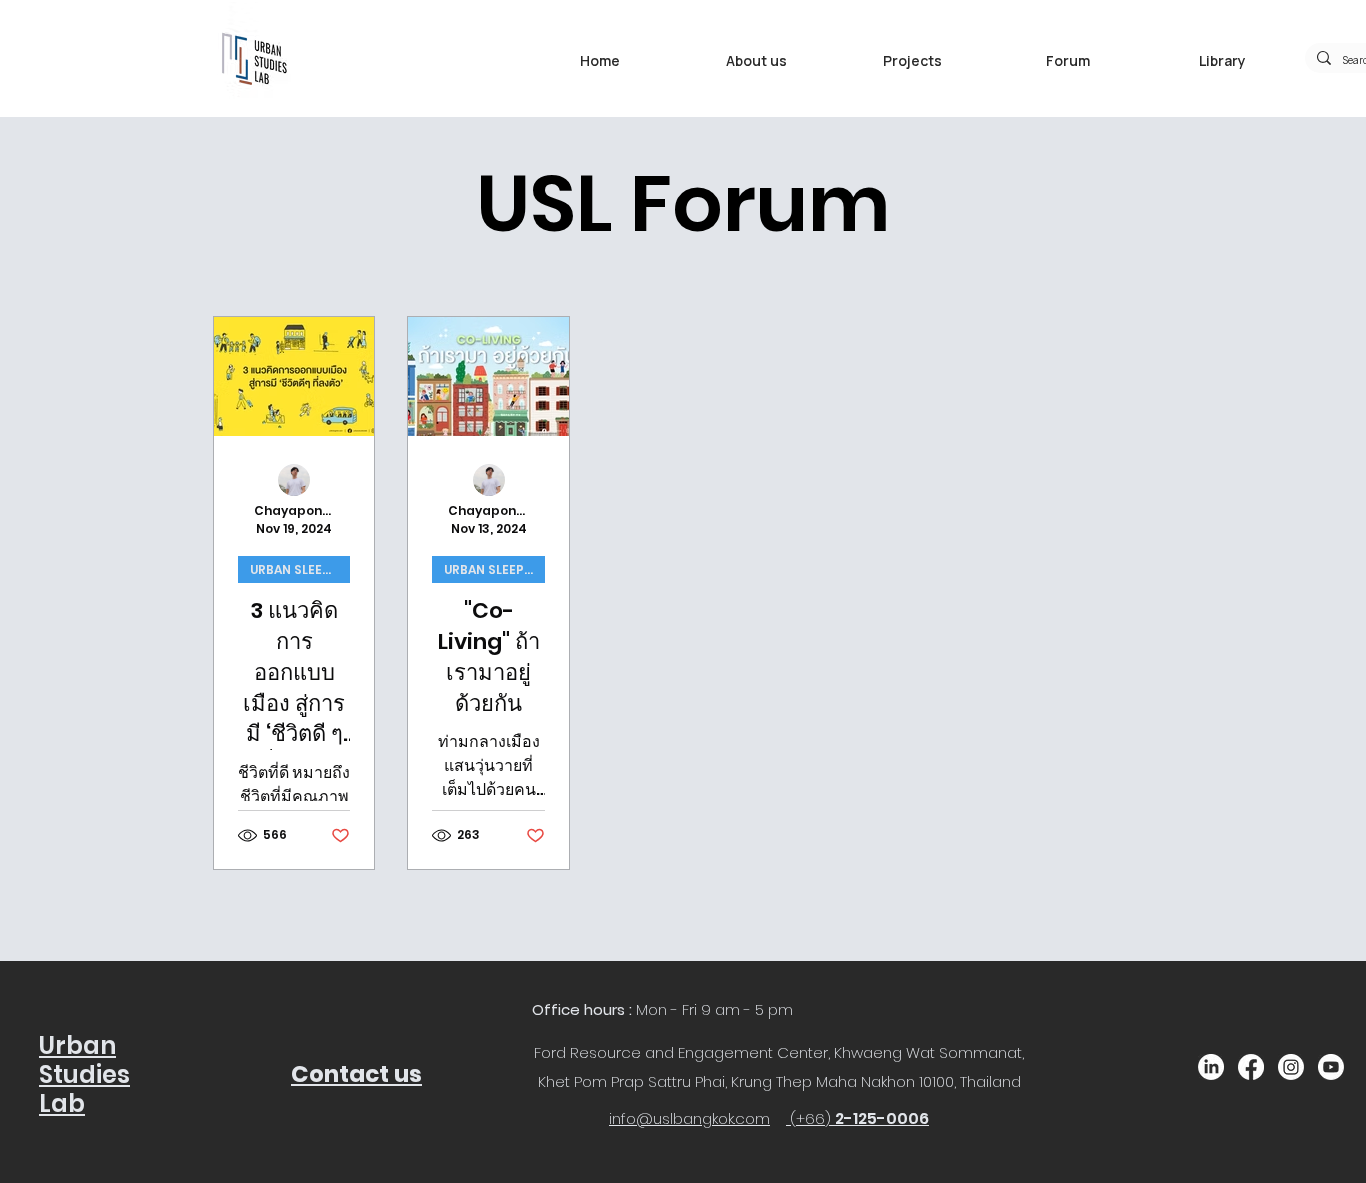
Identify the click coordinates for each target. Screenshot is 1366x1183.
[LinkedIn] (1211, 1067)
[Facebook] (1251, 1067)
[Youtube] (1331, 1067)
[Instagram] (1291, 1067)
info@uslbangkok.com (689, 1118)
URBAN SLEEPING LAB (300, 569)
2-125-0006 (882, 1118)
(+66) (812, 1118)
